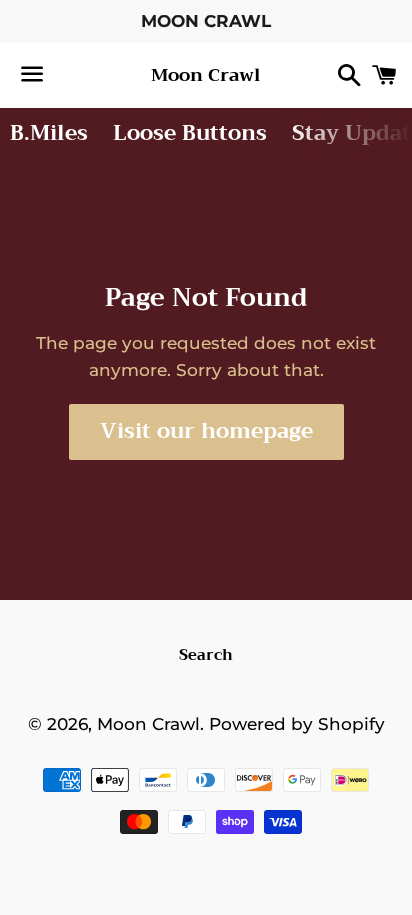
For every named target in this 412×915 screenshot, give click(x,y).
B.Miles (49, 133)
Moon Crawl (205, 75)
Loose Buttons (190, 133)
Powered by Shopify (297, 724)
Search (206, 655)
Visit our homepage (206, 431)
